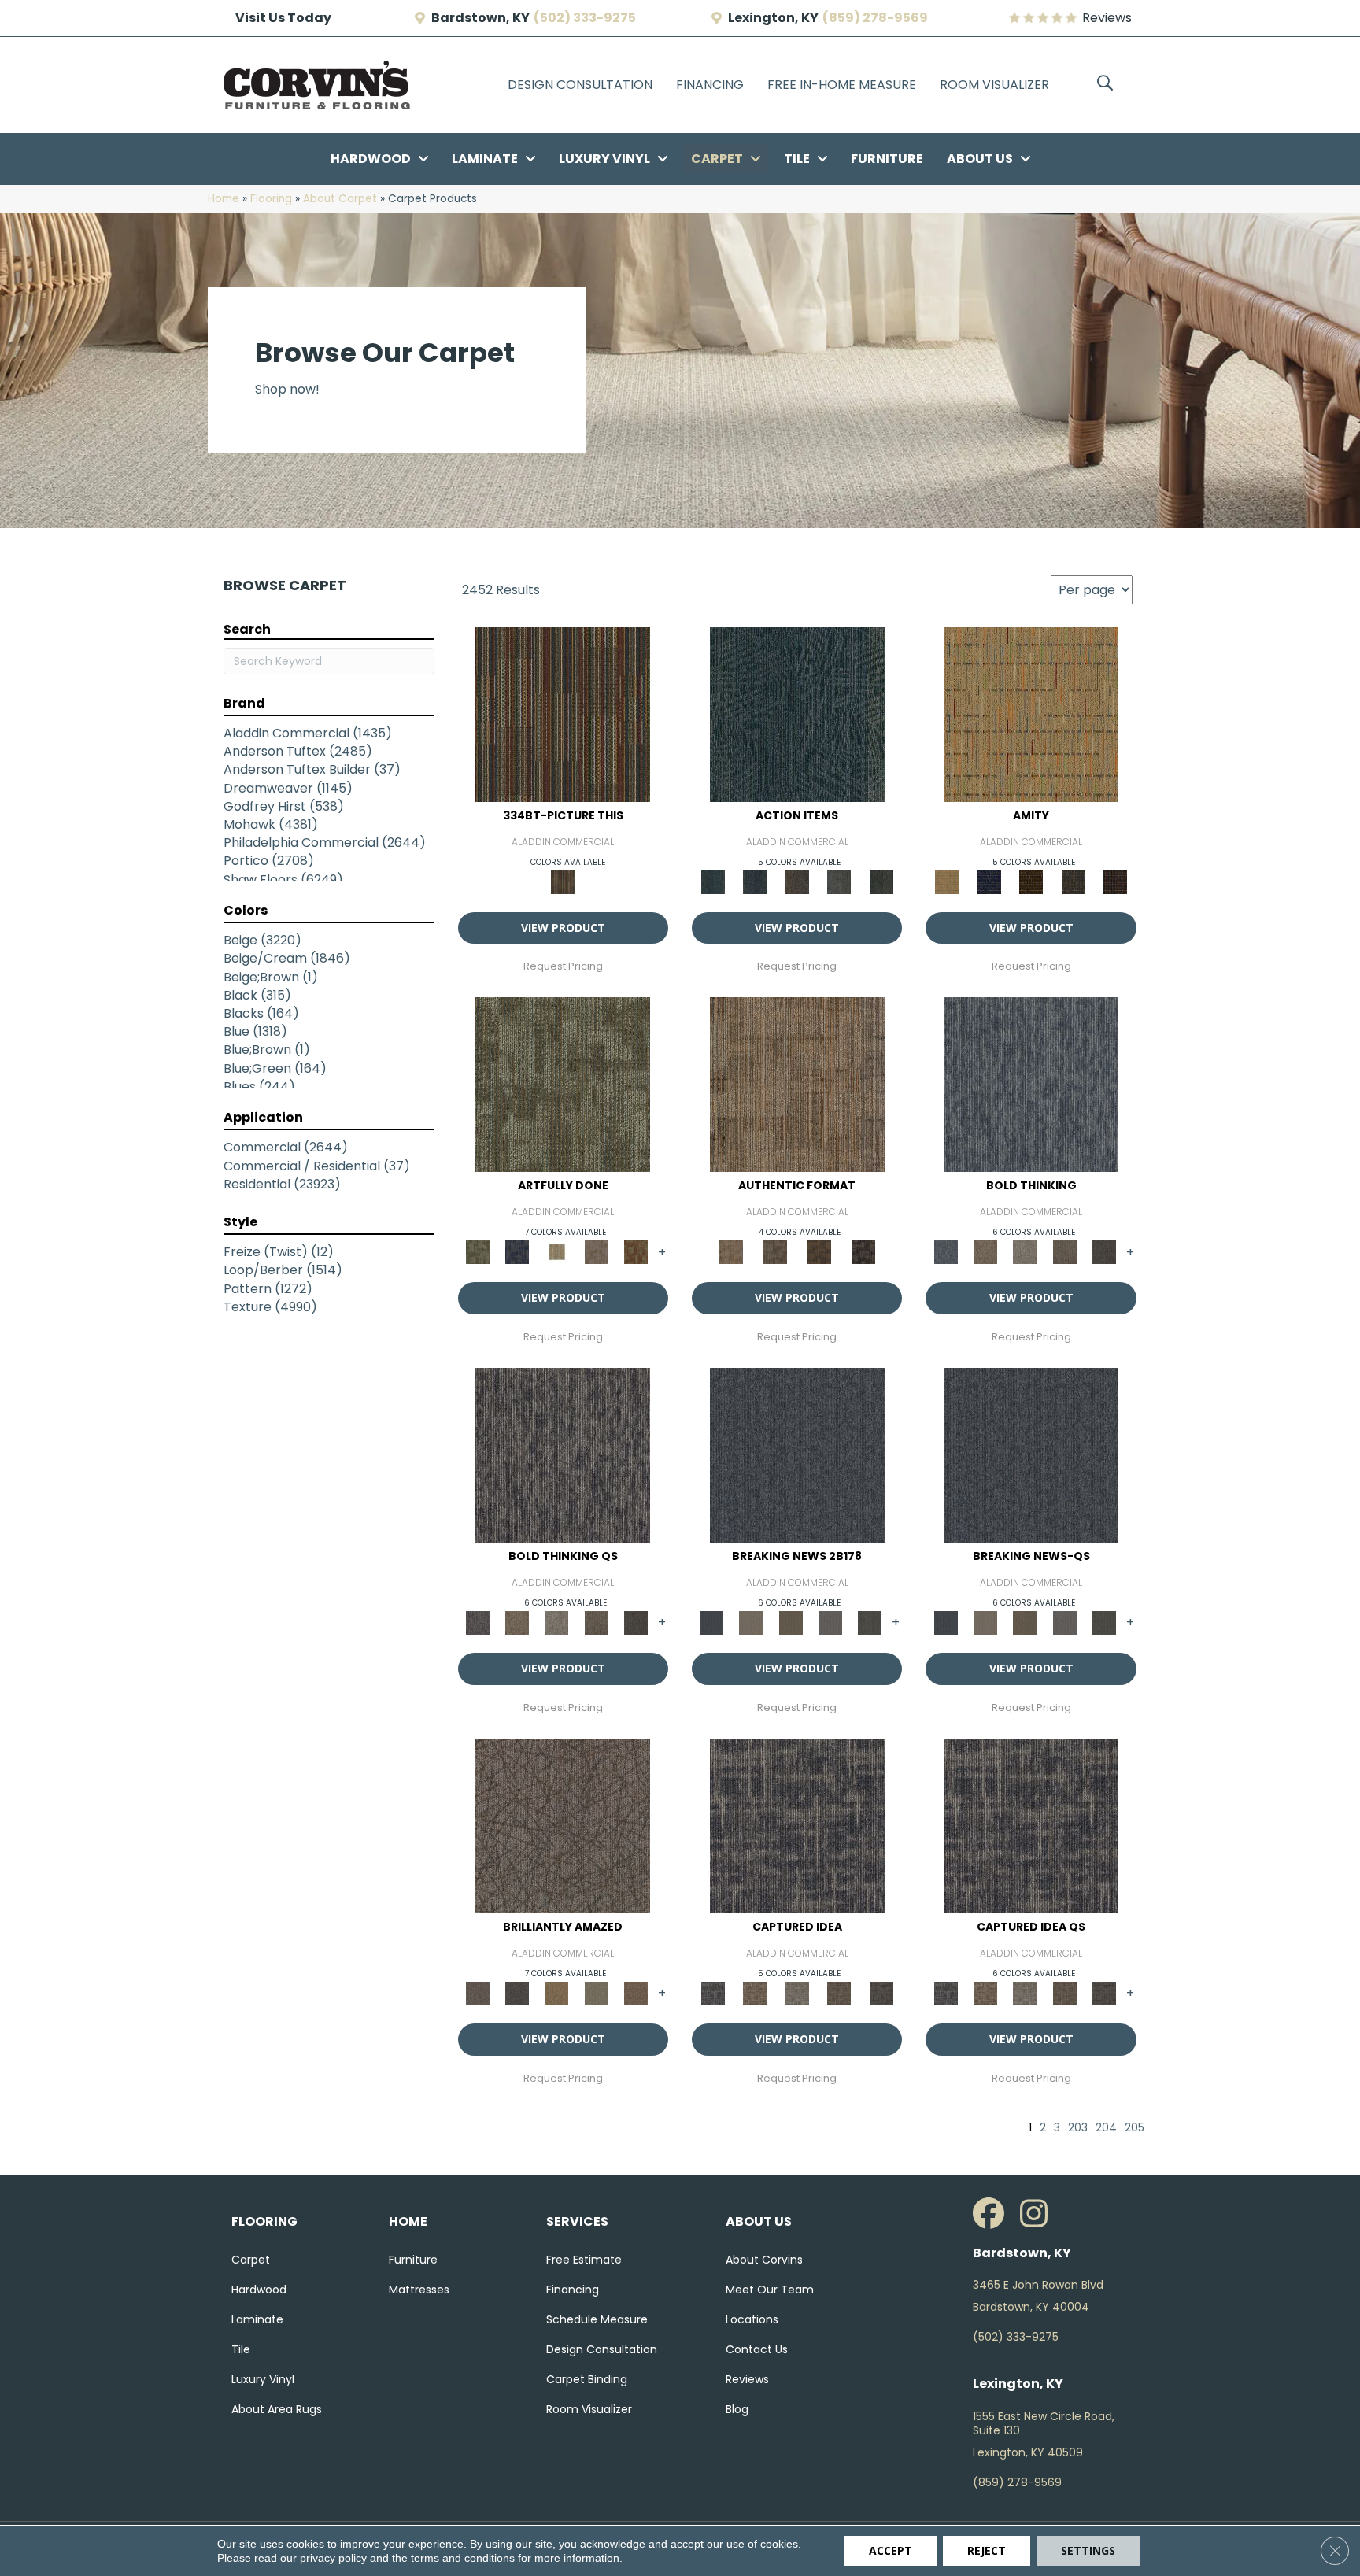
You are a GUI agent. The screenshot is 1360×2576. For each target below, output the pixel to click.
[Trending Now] (751, 1622)
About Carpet (340, 199)
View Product (563, 928)
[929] (754, 1992)
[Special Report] (791, 1622)
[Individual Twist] (775, 1252)
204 (1106, 2128)
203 (1078, 2128)
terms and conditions (463, 2558)
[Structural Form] (863, 1252)
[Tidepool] (797, 713)
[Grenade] (985, 1252)
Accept (891, 2550)
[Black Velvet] (1115, 881)
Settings (1088, 2550)
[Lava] (1025, 1252)
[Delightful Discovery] (563, 1084)
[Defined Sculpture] (797, 1084)
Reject (987, 2550)
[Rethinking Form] (819, 1252)
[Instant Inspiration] (636, 1992)
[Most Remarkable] (517, 1252)
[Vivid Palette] (636, 1252)
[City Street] (881, 881)
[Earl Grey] (839, 881)
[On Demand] (870, 1622)
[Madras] (1031, 713)
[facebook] (992, 2214)
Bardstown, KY (480, 18)
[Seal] (1104, 1252)
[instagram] (1040, 2214)
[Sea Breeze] (989, 881)
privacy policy (333, 2558)
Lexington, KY (773, 18)
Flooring (271, 199)
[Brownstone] (797, 881)
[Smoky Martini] (1074, 881)
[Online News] (797, 1455)
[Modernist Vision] (556, 1252)
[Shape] (1031, 1084)
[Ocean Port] (754, 881)
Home (224, 199)
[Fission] (1064, 1252)
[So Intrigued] (563, 1826)
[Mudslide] (563, 713)
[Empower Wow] (596, 1992)
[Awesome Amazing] (596, 1252)
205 (1135, 2128)
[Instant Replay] (830, 1622)
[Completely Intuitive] (556, 1992)
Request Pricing (563, 966)
